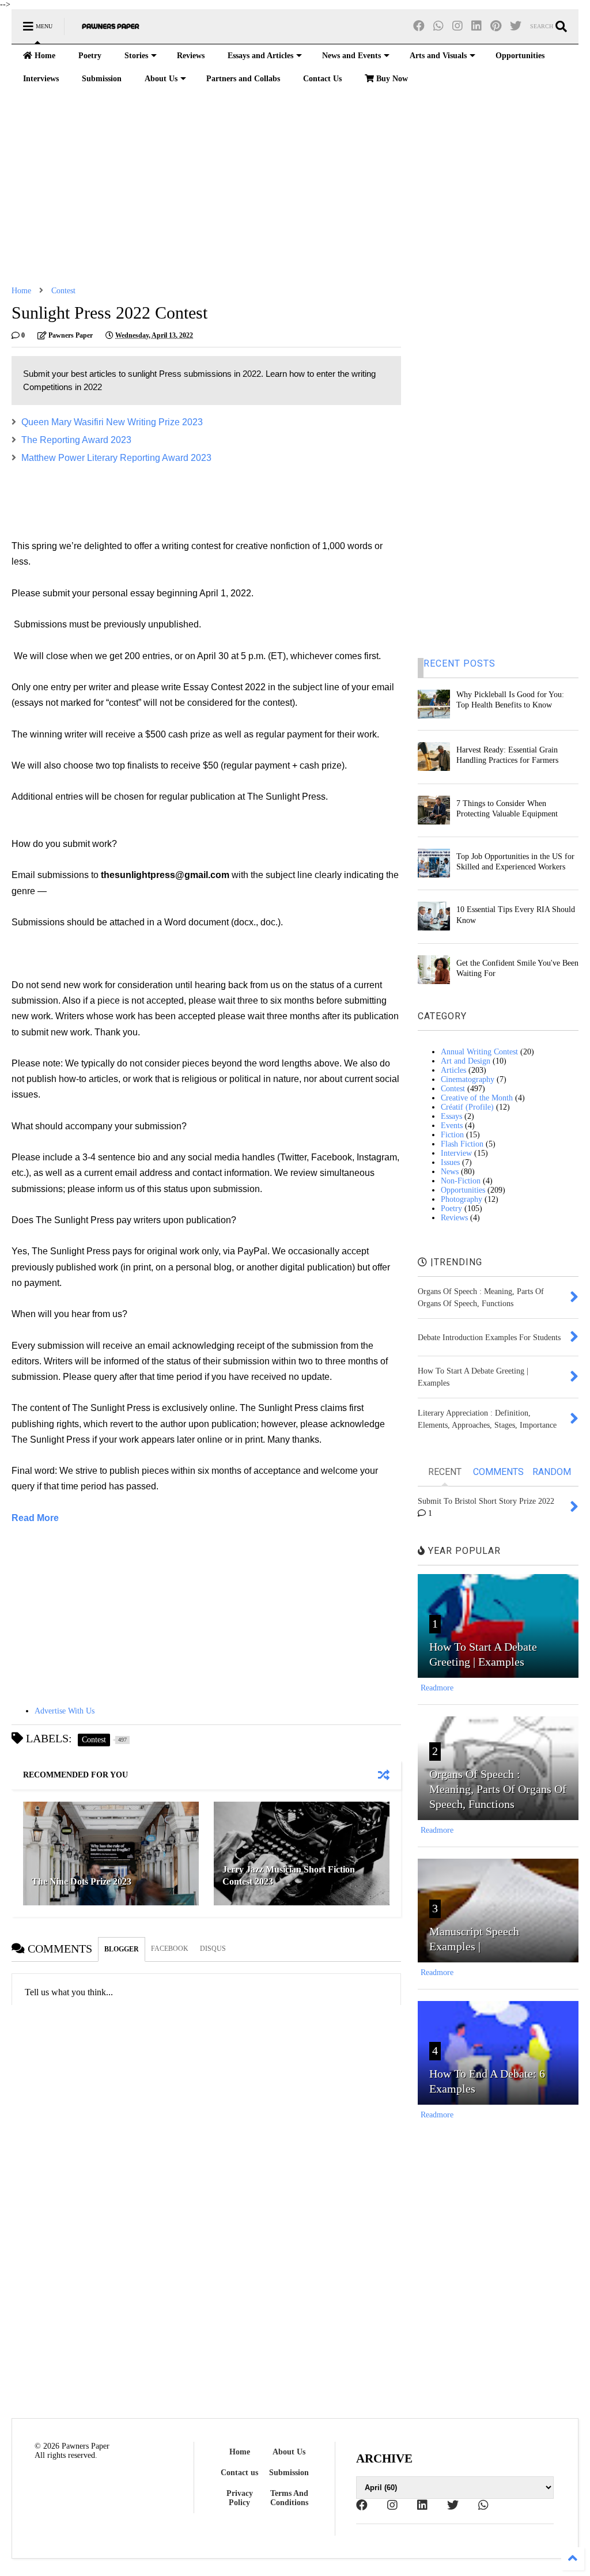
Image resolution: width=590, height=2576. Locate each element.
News (450, 1172)
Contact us (239, 2473)
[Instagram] (457, 26)
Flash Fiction (462, 1144)
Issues (450, 1162)
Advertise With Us (65, 1711)
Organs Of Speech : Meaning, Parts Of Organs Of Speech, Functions (498, 1789)
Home (44, 56)
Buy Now (391, 79)
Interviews (41, 79)
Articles (453, 1070)
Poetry (90, 56)
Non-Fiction (461, 1181)
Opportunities (520, 56)
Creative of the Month (477, 1098)
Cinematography (468, 1079)
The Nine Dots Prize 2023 (82, 1881)
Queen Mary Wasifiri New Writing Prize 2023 (113, 422)
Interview (456, 1153)
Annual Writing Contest (479, 1052)
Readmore (437, 1688)
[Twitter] (516, 26)
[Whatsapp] (438, 26)
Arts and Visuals (438, 56)
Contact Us (322, 79)
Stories (136, 56)
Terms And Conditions (289, 2498)
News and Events (351, 56)
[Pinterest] (496, 26)
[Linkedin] (476, 26)
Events (452, 1126)
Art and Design (466, 1061)
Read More (35, 1518)
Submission (102, 79)
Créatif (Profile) (467, 1107)
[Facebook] (419, 26)
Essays (451, 1116)
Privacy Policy (240, 2498)
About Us (161, 79)
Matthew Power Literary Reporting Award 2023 (116, 458)
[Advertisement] (295, 188)
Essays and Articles (260, 56)
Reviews (191, 56)
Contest (63, 291)
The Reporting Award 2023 (76, 440)
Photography (462, 1199)
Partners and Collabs (243, 79)
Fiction (452, 1135)
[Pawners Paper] (111, 30)
